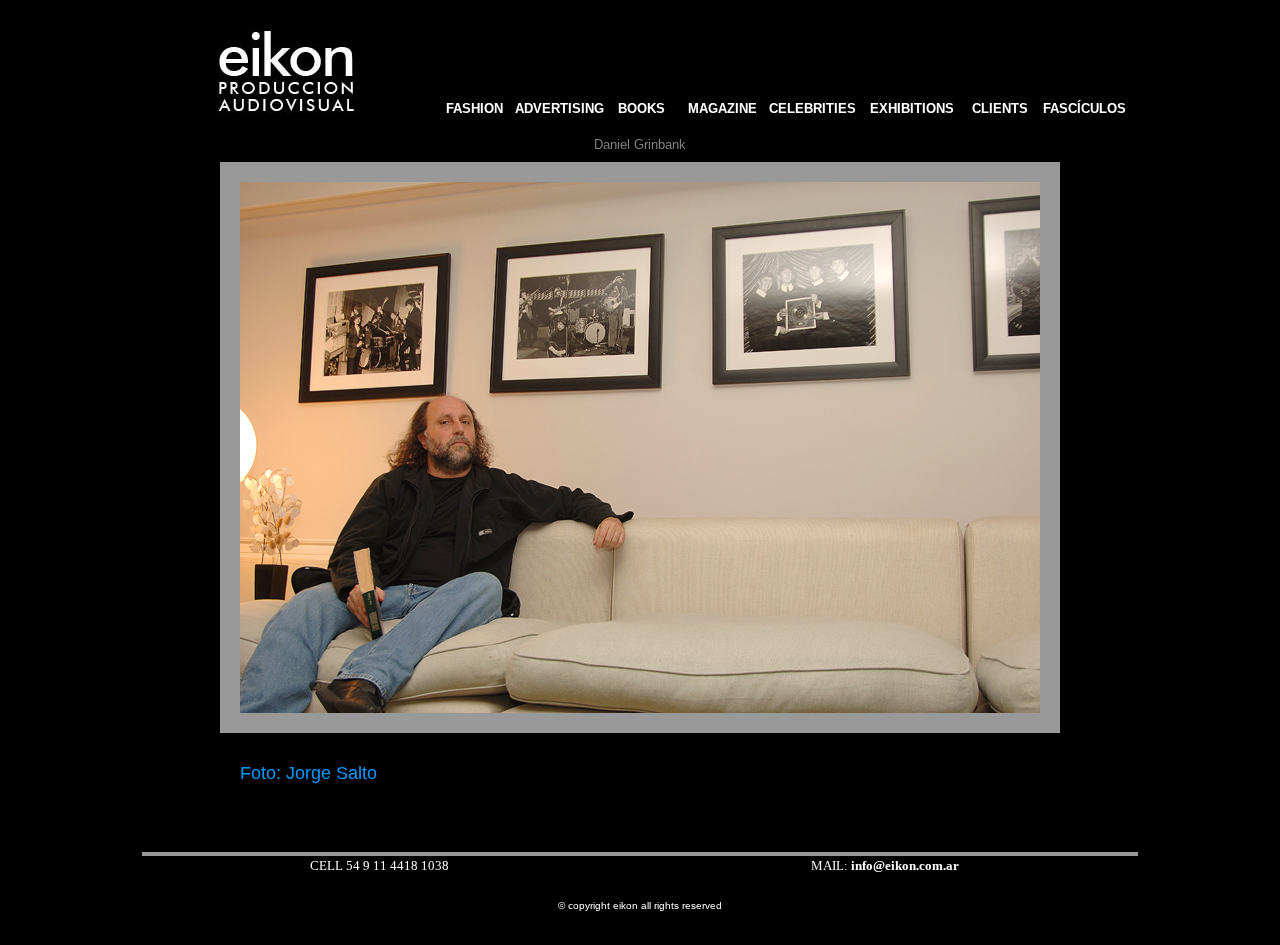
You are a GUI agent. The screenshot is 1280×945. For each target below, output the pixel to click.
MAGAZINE (722, 108)
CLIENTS (1000, 108)
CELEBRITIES (812, 108)
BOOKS (647, 108)
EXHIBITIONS (912, 108)
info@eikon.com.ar (905, 865)
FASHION (470, 108)
